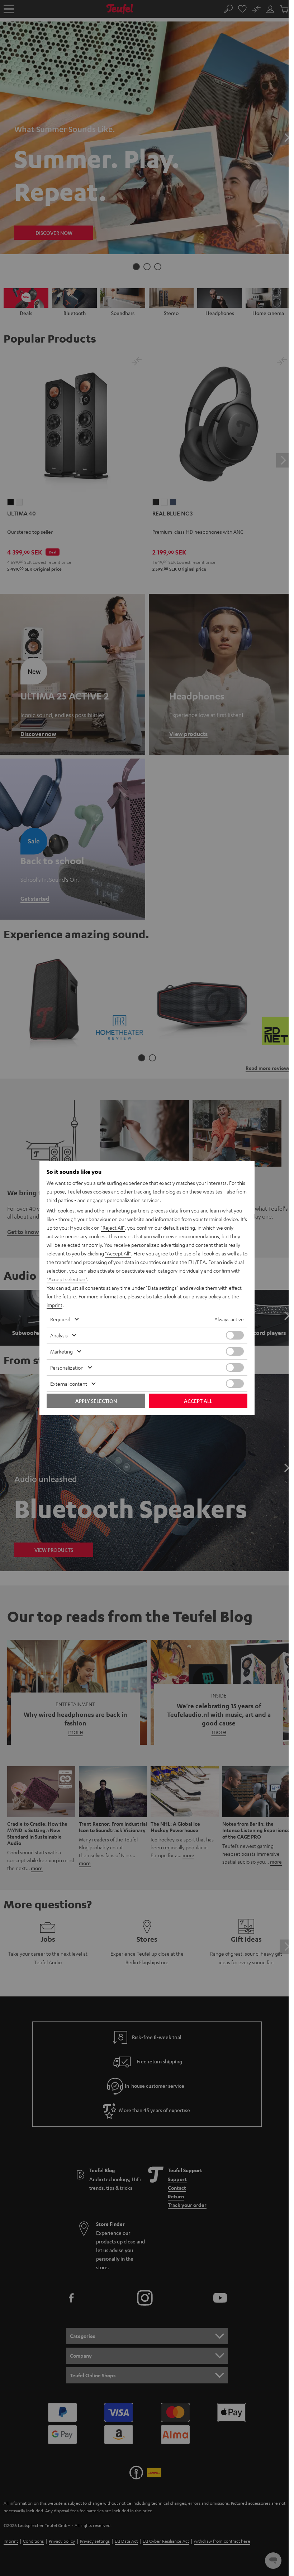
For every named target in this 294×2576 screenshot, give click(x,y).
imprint (54, 1305)
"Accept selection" (67, 1279)
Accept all (198, 1401)
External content (69, 1384)
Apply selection (96, 1401)
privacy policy (206, 1296)
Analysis (59, 1335)
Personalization (67, 1367)
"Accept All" (118, 1253)
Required (60, 1319)
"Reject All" (113, 1228)
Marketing (61, 1351)
